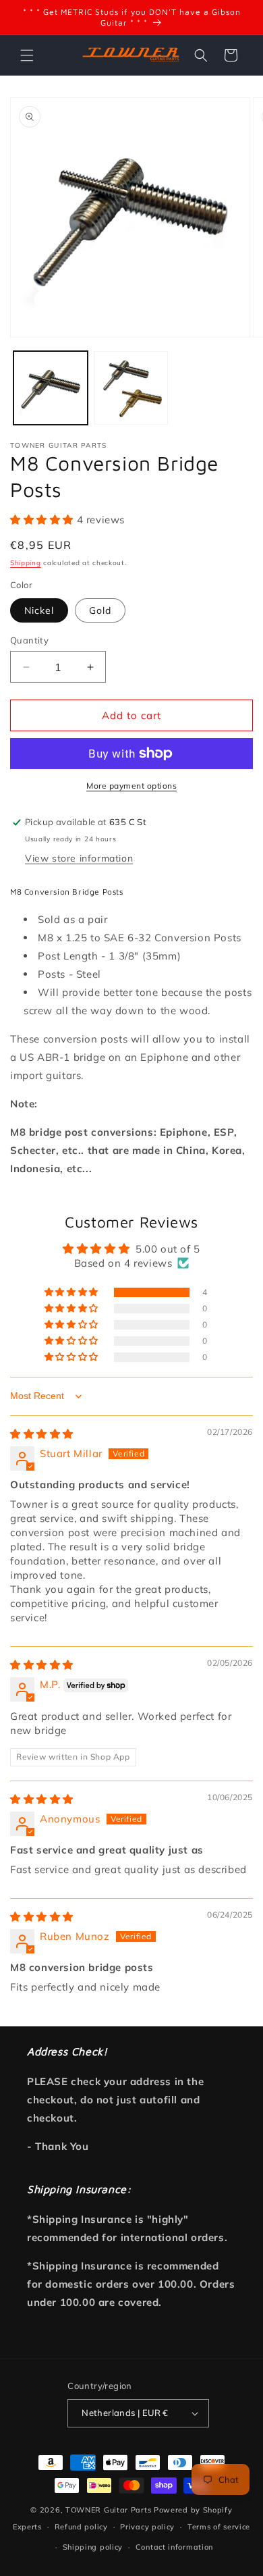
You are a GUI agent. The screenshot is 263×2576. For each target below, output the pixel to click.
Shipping (26, 563)
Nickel (39, 610)
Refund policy (81, 2527)
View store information (79, 858)
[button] (27, 55)
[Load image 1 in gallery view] (51, 388)
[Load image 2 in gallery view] (131, 388)
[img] (42, 1434)
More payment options (131, 786)
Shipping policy (93, 2547)
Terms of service (219, 2527)
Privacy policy (147, 2527)
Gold (100, 610)
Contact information (174, 2547)
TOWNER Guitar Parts (108, 2510)
